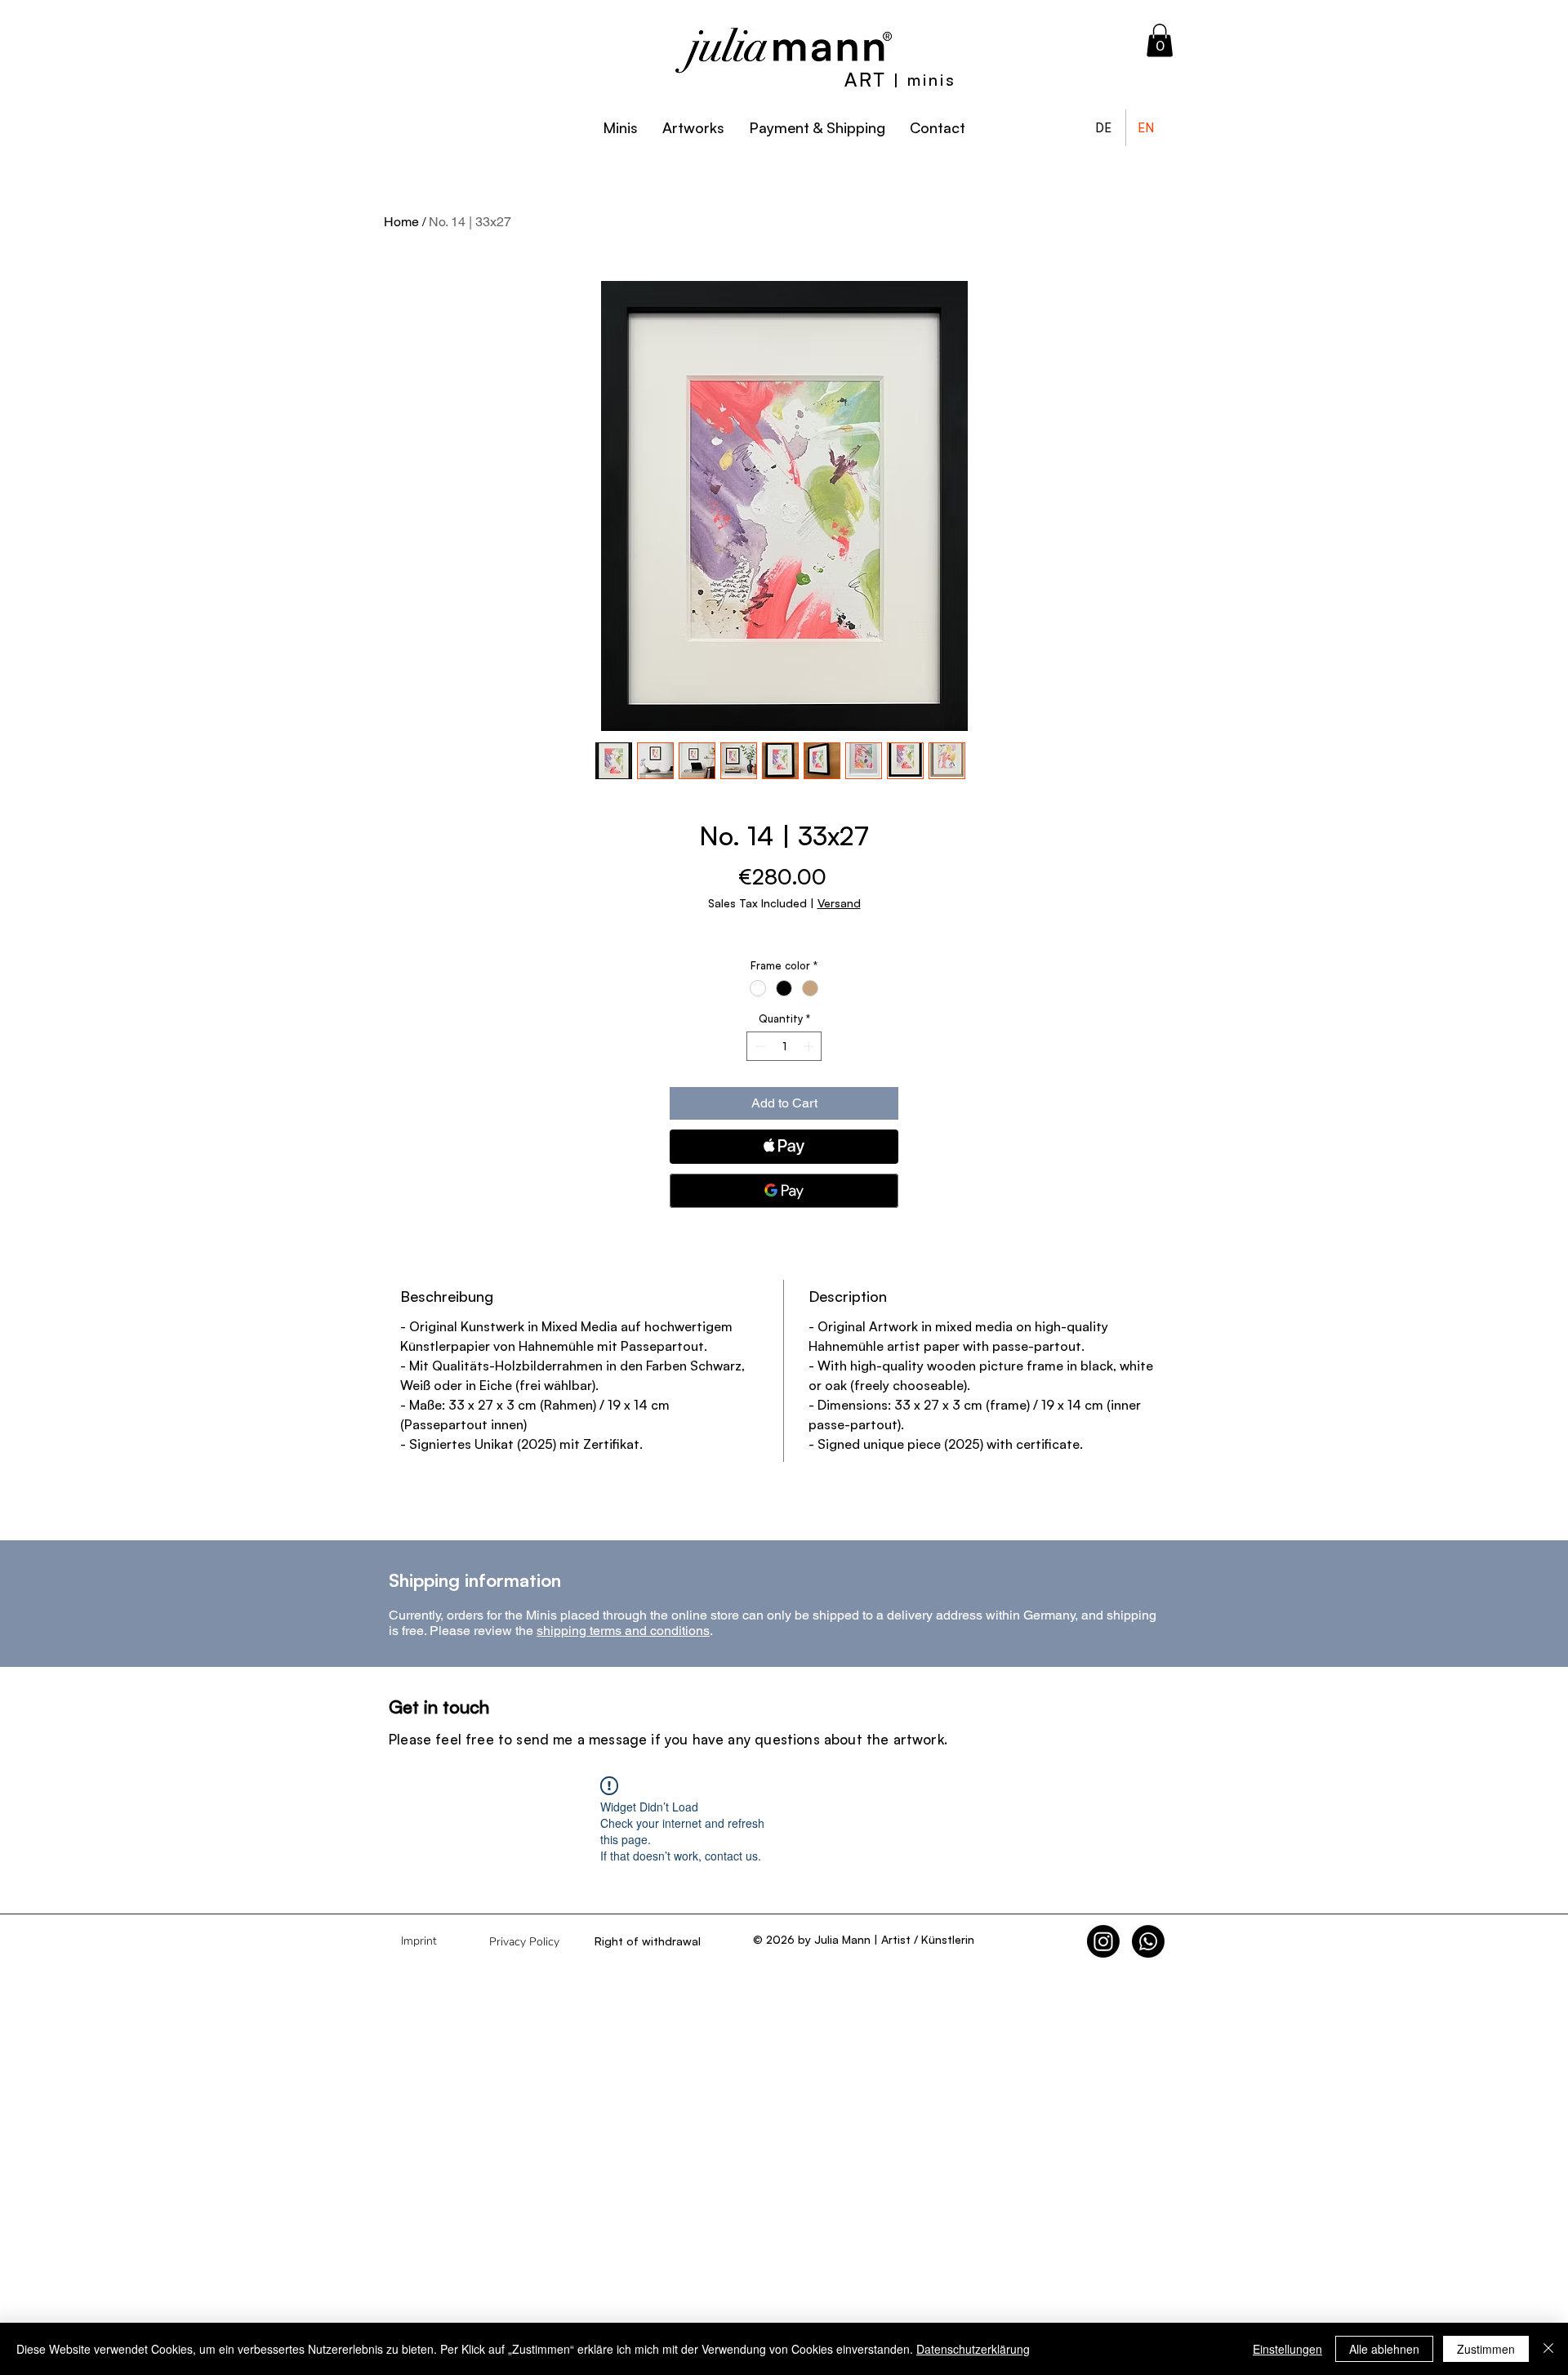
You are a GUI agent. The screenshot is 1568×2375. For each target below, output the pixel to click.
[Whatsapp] (1148, 1941)
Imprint (419, 1941)
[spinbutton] (784, 1046)
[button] (1160, 40)
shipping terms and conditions (623, 1631)
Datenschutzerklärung (973, 2349)
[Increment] (810, 1046)
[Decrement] (759, 1046)
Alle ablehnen (1384, 2349)
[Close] (1548, 2349)
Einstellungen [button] (1287, 2349)
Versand (839, 903)
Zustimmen (1486, 2349)
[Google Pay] (784, 1191)
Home (401, 222)
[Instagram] (1103, 1941)
